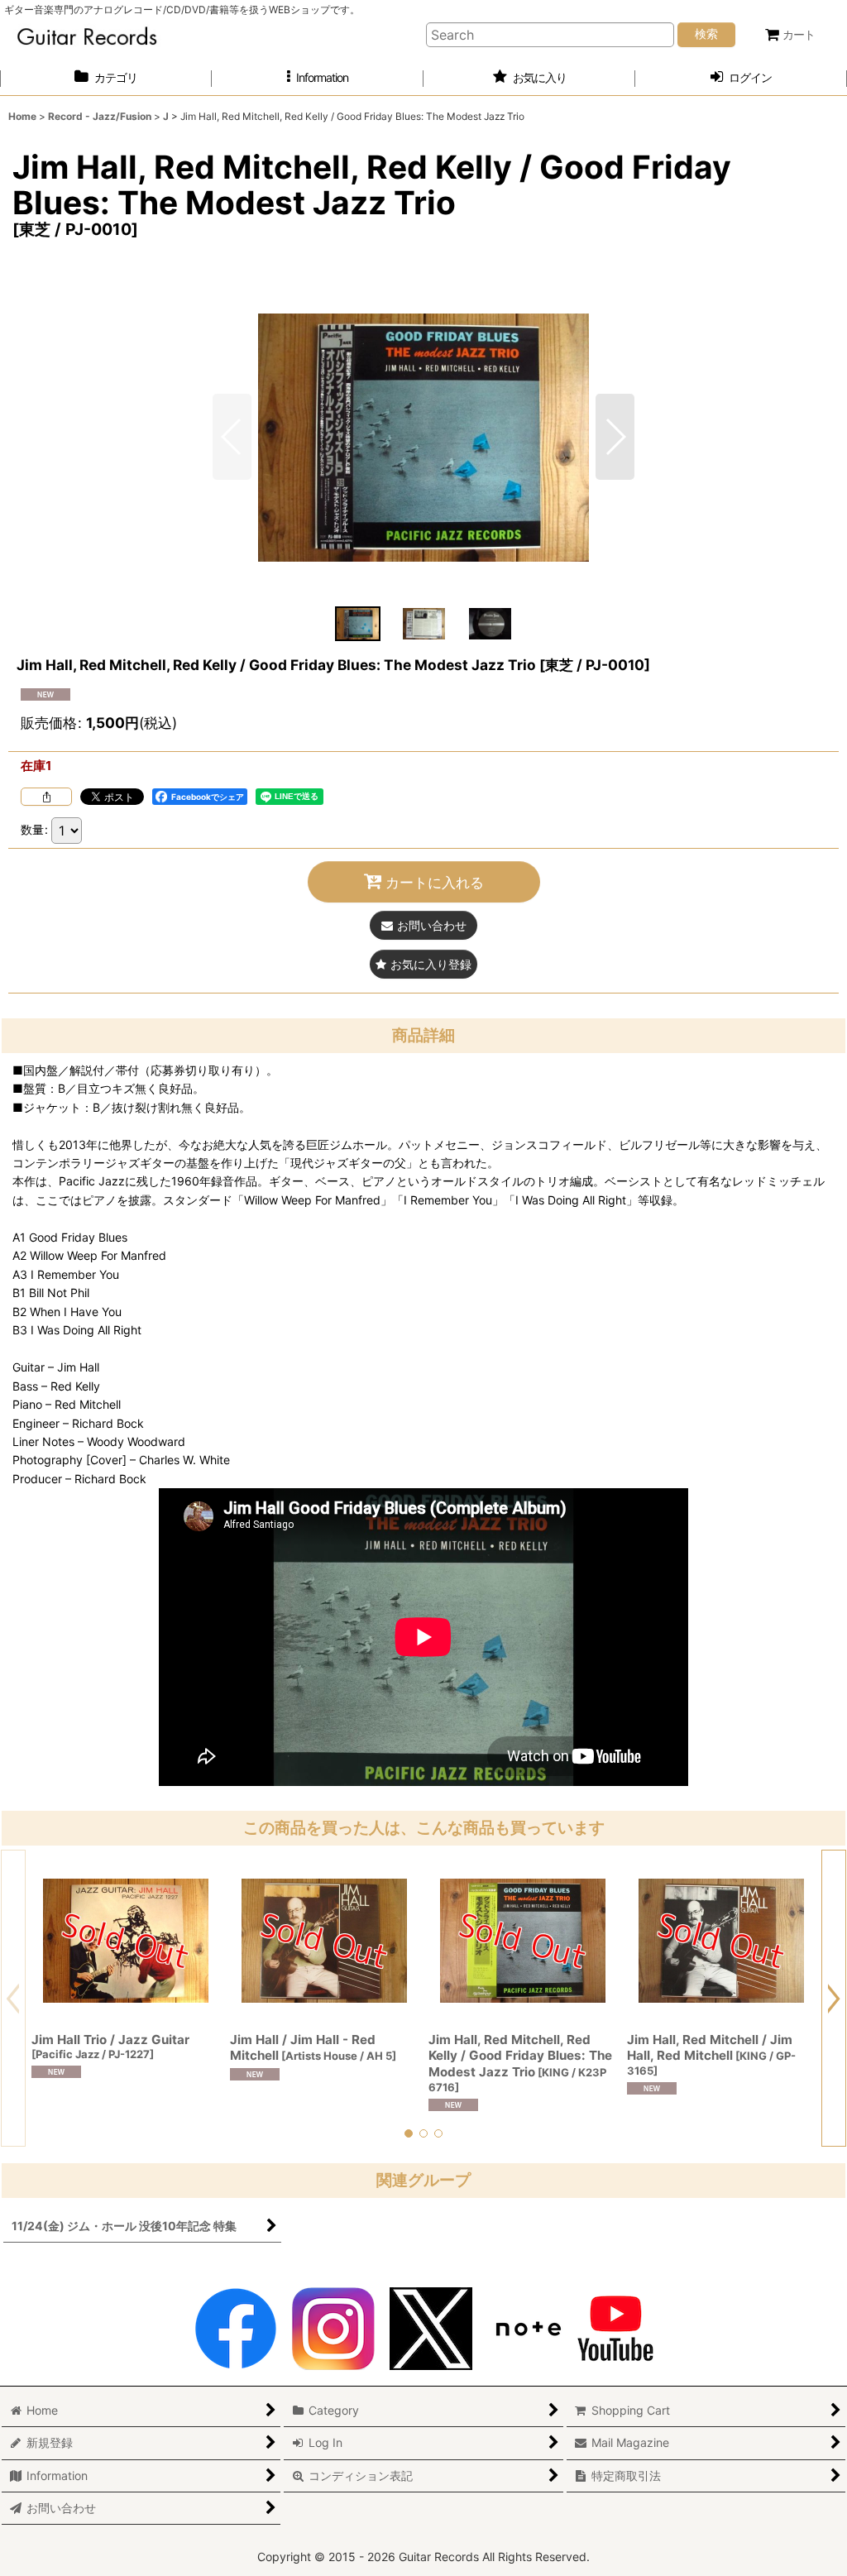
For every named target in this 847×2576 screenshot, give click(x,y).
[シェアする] (46, 797)
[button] (318, 78)
